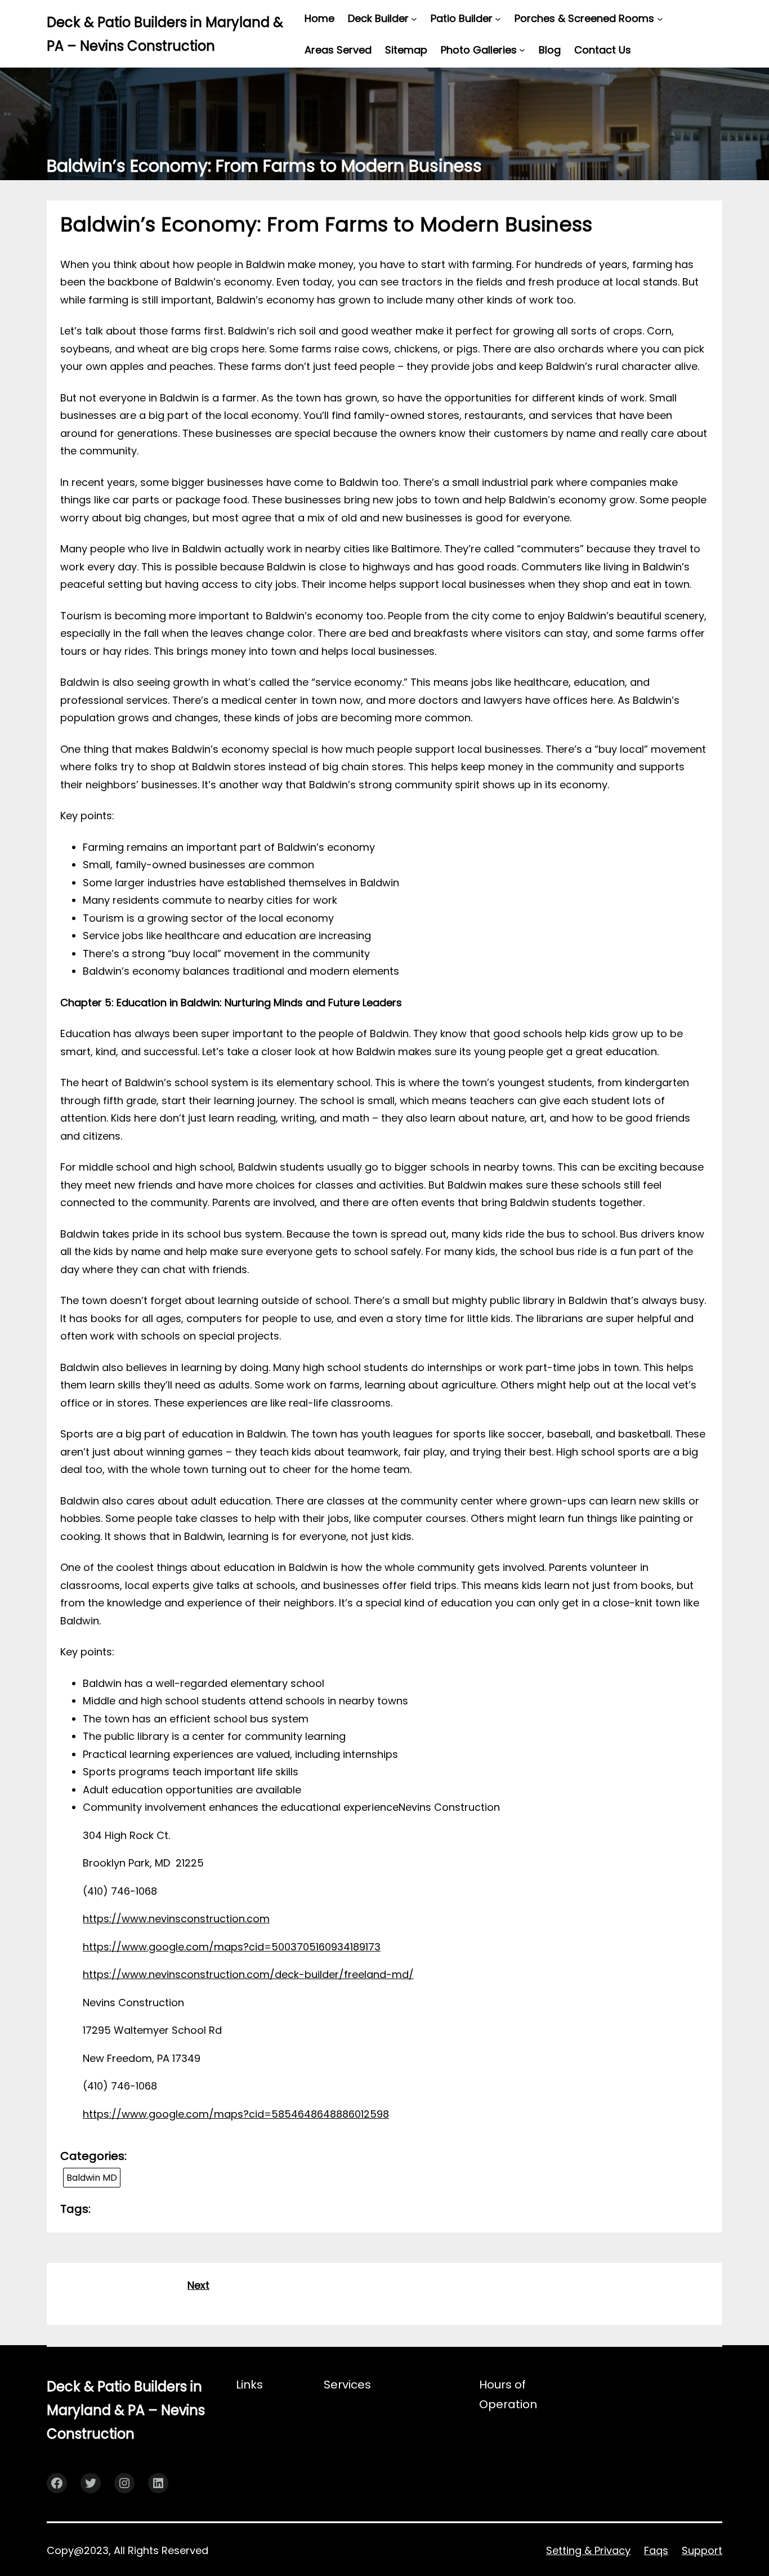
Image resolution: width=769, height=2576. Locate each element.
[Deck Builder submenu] (414, 18)
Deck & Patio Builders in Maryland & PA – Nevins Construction (126, 2410)
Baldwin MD (92, 2178)
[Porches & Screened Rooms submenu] (660, 18)
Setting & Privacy (588, 2550)
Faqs (656, 2550)
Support (702, 2550)
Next (198, 2285)
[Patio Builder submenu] (498, 18)
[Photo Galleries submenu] (522, 50)
